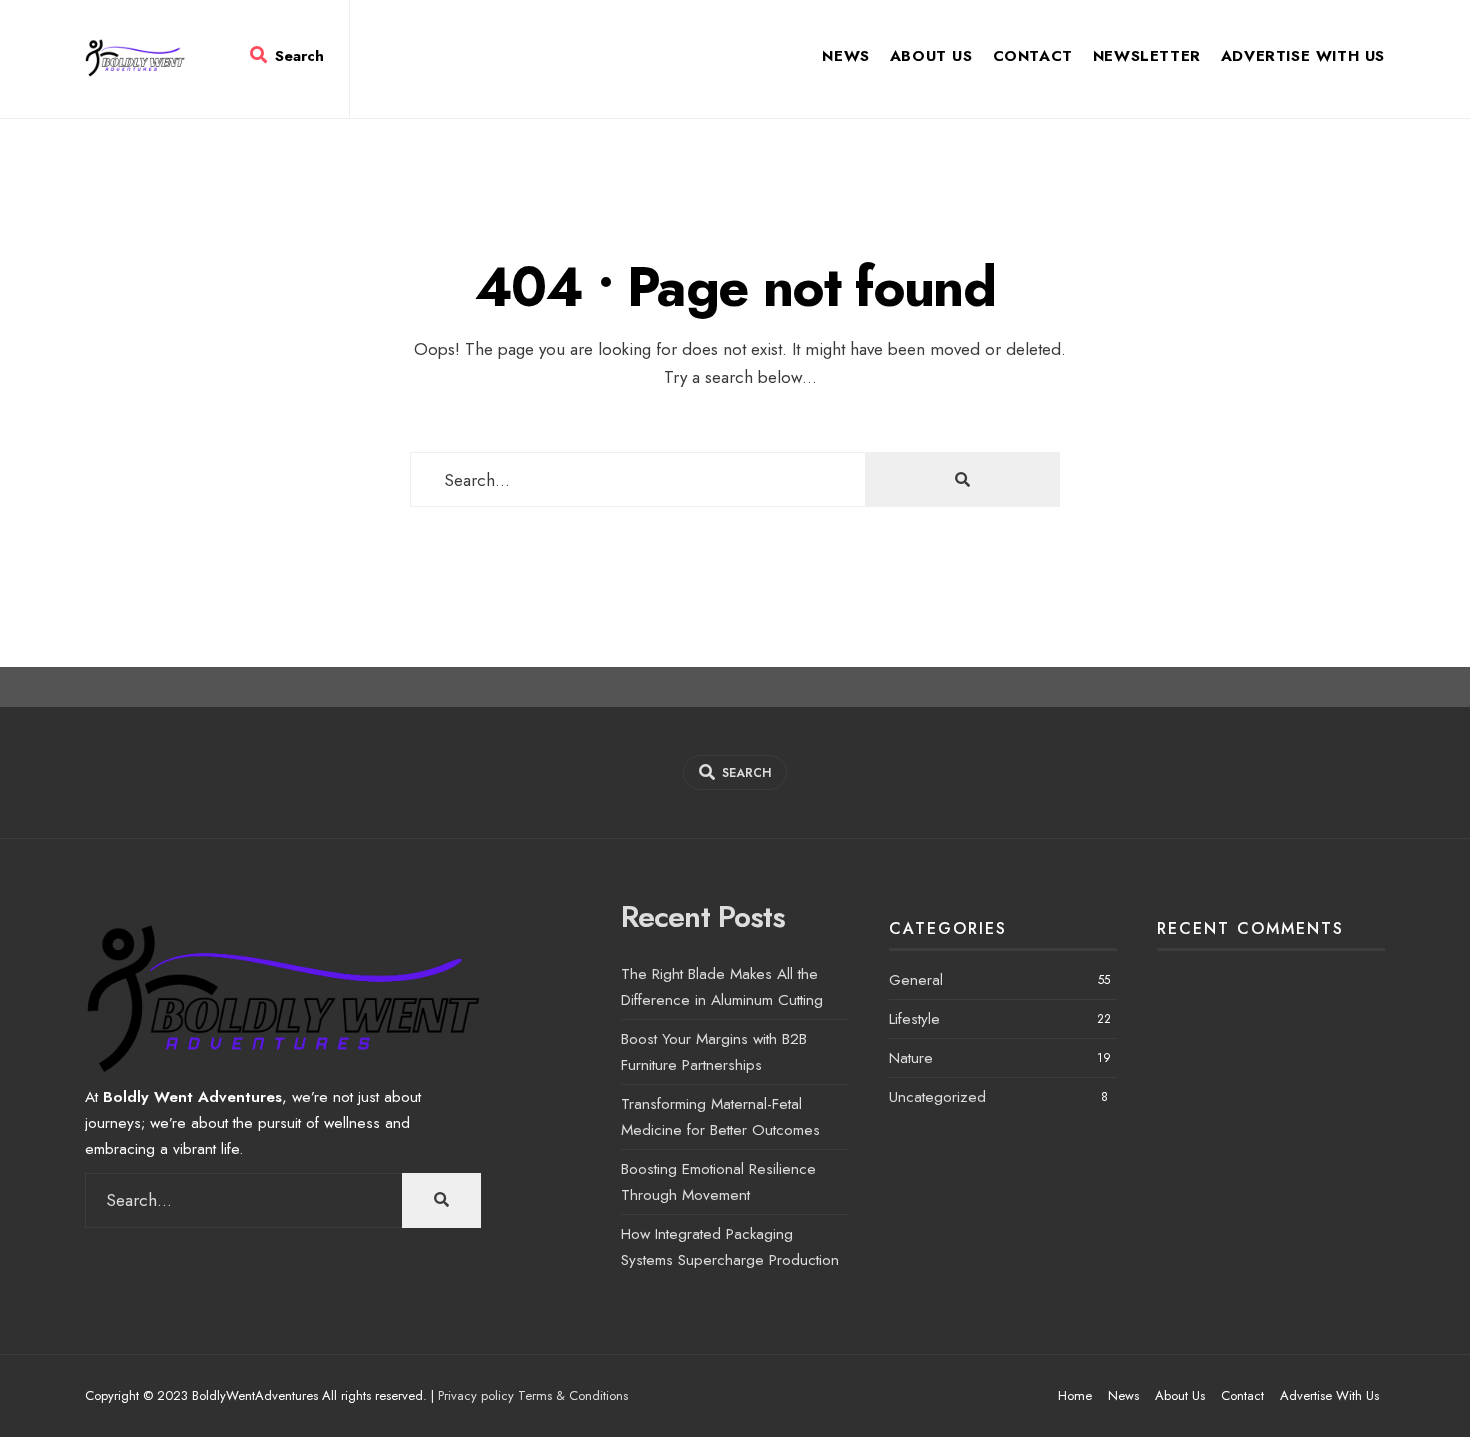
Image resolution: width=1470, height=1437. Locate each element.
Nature (911, 1058)
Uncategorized (937, 1097)
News (845, 56)
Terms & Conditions (573, 1395)
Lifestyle (914, 1019)
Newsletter (1147, 56)
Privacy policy (476, 1395)
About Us (931, 56)
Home (1075, 1395)
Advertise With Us (1303, 56)
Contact (1033, 56)
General (916, 980)
